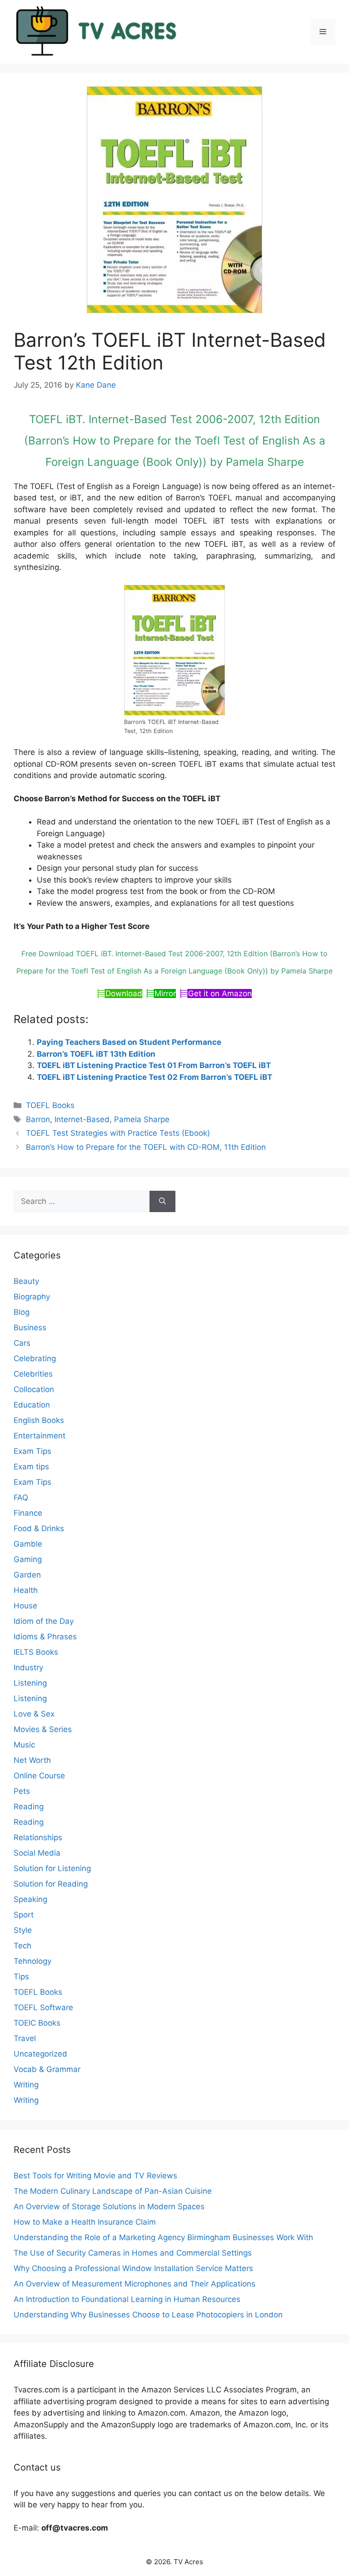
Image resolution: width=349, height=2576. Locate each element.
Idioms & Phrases (45, 1637)
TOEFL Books (50, 1105)
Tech (22, 1946)
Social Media (37, 1853)
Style (23, 1930)
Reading (29, 1807)
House (25, 1606)
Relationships (38, 1837)
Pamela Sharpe (142, 1119)
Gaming (28, 1559)
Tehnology (32, 1961)
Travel (25, 2038)
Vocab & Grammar (47, 2069)
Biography (32, 1297)
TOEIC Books (37, 2023)
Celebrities (33, 1374)
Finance (28, 1513)
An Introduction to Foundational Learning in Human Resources (127, 2299)
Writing (26, 2085)
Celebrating (35, 1358)
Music (24, 1745)
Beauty (26, 1281)
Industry (28, 1667)
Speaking (30, 1899)
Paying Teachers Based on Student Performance (129, 1042)
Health (26, 1590)
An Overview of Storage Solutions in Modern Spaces (109, 2207)
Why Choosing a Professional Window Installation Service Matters (133, 2268)
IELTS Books (36, 1652)
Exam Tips (32, 1451)
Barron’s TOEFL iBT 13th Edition (96, 1054)
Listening (30, 1683)
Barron (38, 1119)
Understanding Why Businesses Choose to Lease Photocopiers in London (148, 2315)
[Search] (162, 1202)
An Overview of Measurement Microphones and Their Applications (135, 2284)
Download (124, 993)
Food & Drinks (39, 1528)
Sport (24, 1915)
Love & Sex (34, 1714)
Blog (22, 1312)
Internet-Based (82, 1119)
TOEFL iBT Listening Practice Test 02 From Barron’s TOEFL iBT (155, 1077)
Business (30, 1328)
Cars (22, 1343)
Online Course (39, 1776)
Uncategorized (40, 2054)
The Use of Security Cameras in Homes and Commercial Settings (133, 2253)
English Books (39, 1420)
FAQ (21, 1498)
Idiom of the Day (44, 1621)
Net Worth (32, 1760)
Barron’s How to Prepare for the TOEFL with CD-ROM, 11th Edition (146, 1147)
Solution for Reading (51, 1884)
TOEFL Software (43, 2007)
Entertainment (40, 1436)
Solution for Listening (52, 1868)
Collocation (34, 1389)
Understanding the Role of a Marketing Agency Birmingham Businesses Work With (163, 2237)
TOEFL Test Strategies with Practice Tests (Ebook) (118, 1133)
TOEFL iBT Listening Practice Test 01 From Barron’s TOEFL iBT (154, 1065)
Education (32, 1405)
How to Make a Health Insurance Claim (85, 2222)
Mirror (165, 993)
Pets (22, 1791)
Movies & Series (43, 1729)
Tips (21, 1977)
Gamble (28, 1544)
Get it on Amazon (220, 993)
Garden (27, 1575)
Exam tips (31, 1467)
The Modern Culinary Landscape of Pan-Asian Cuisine (113, 2191)
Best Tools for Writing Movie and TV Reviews (95, 2176)
